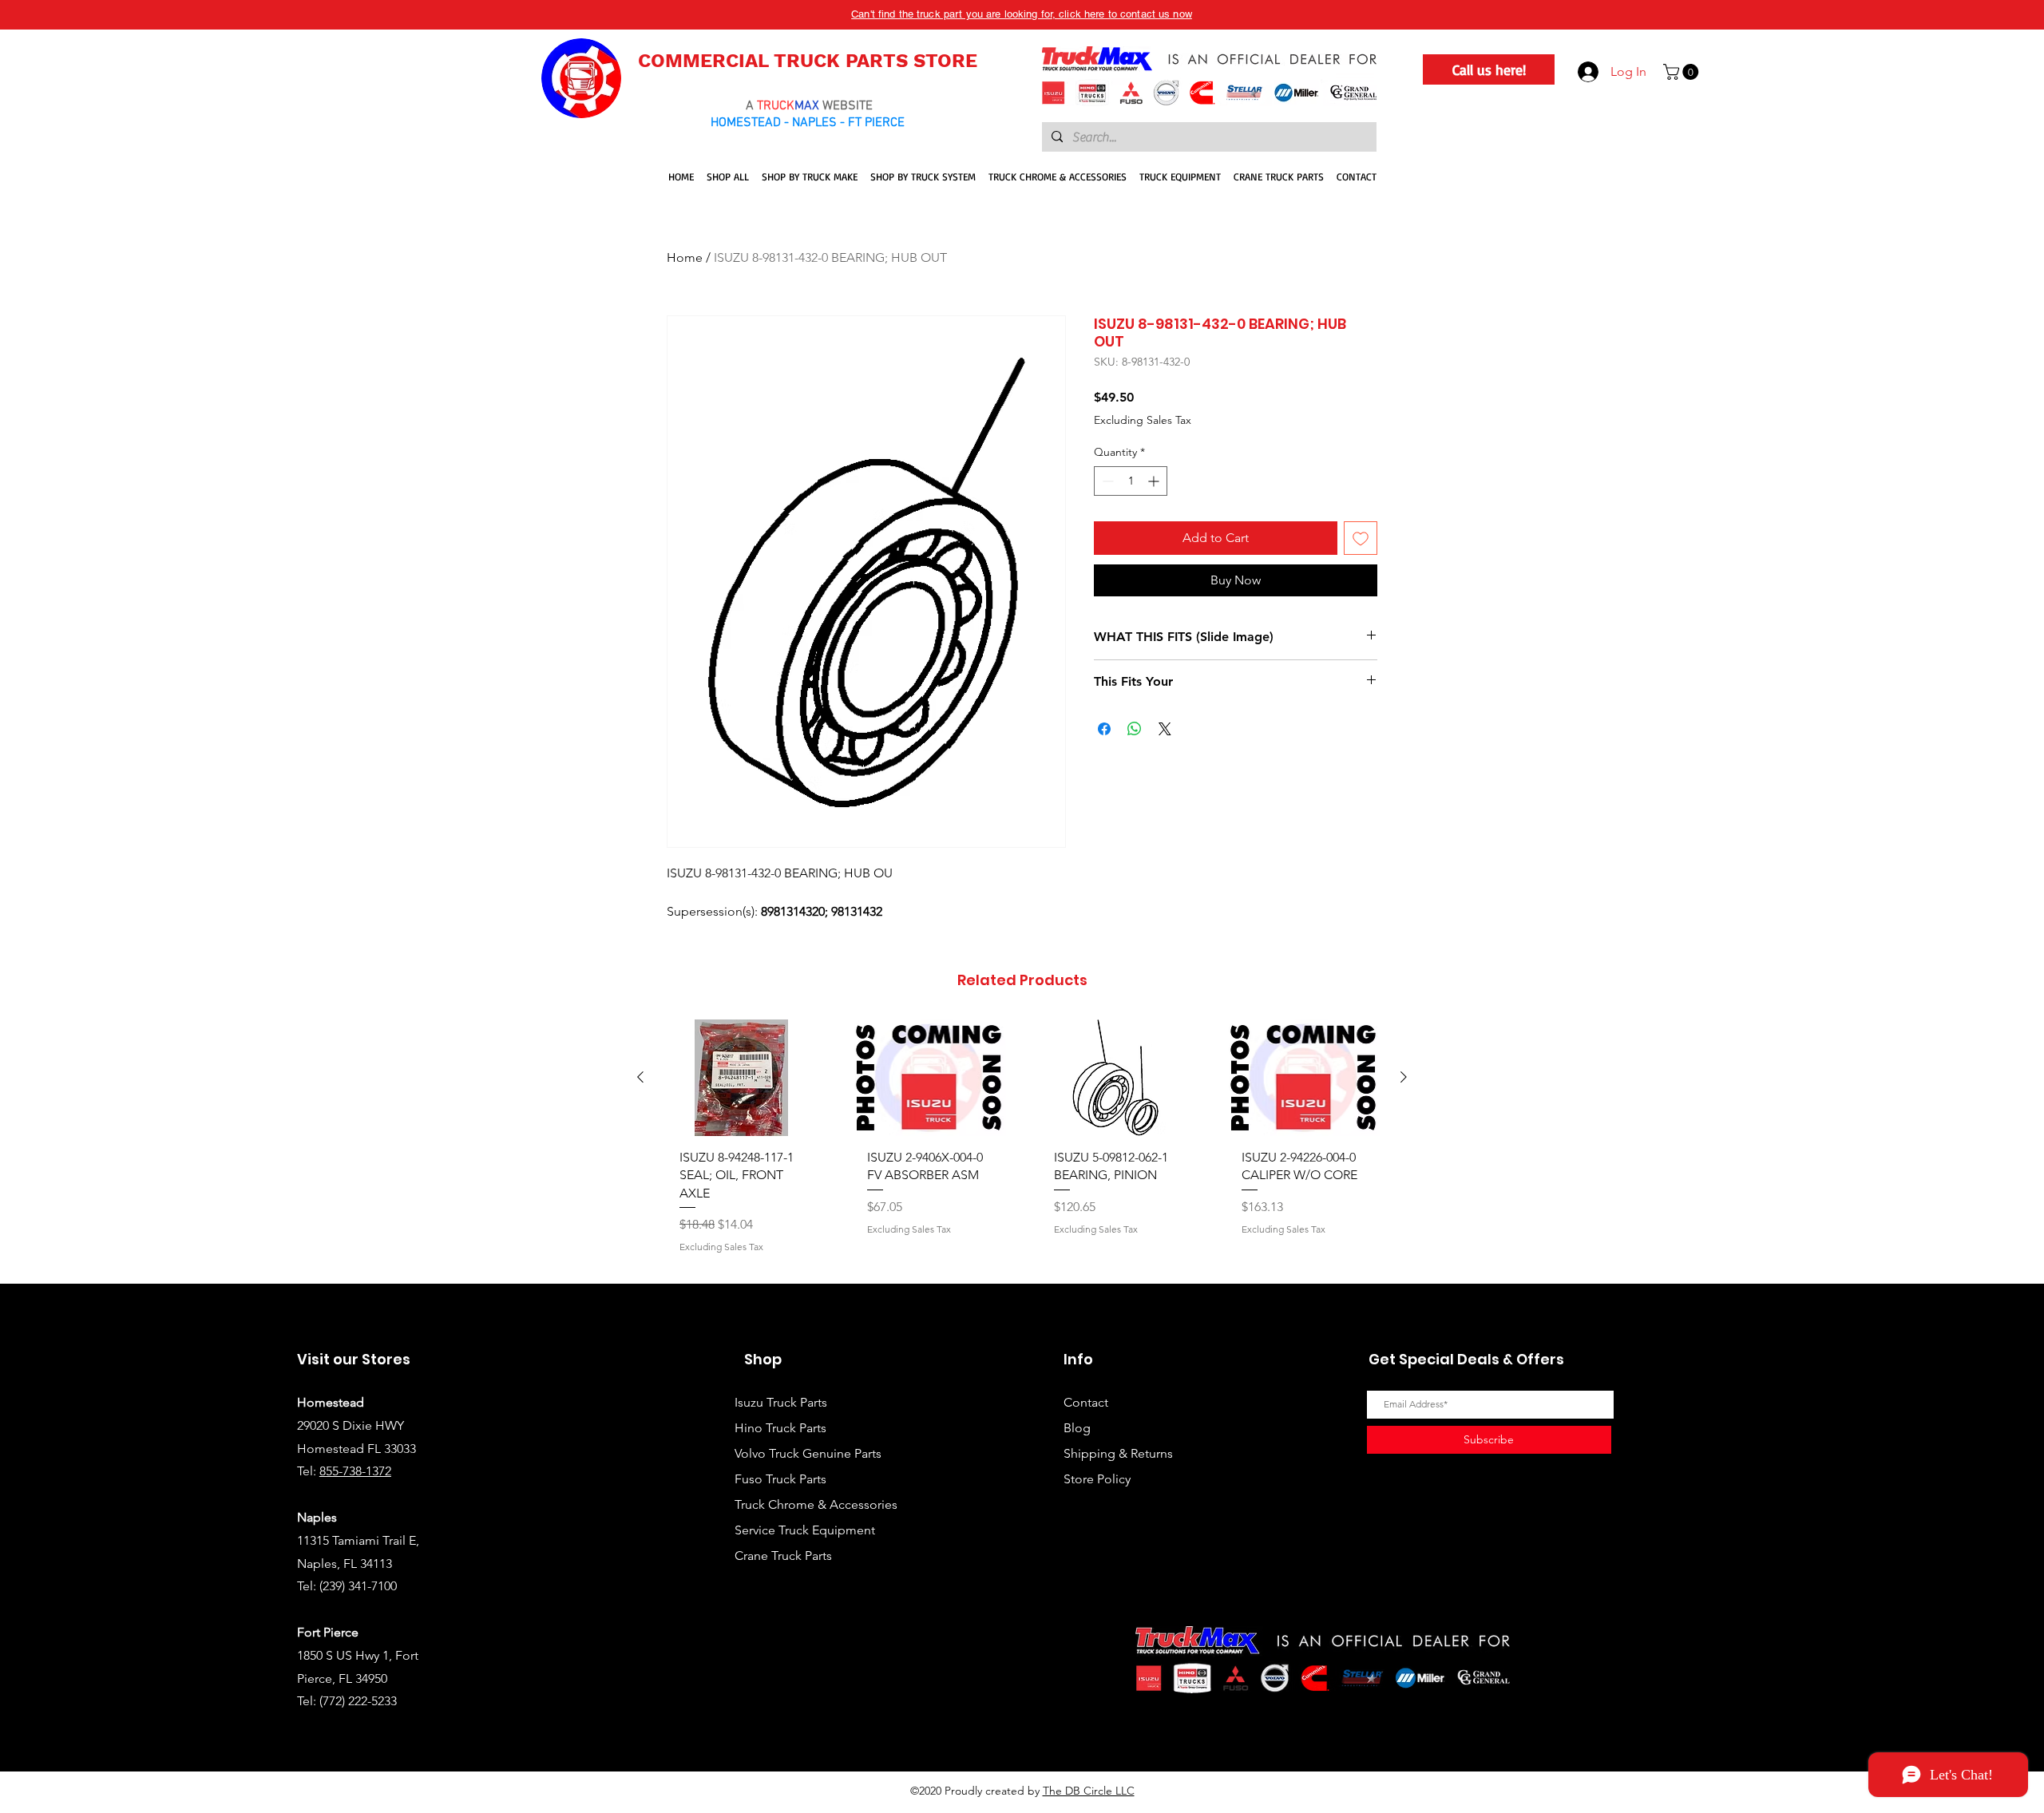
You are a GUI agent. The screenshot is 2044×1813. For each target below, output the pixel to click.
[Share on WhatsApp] (1135, 729)
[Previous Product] (640, 1077)
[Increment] (1155, 481)
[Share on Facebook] (1104, 729)
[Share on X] (1165, 729)
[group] (1022, 1145)
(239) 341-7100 (358, 1586)
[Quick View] (741, 1078)
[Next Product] (1404, 1077)
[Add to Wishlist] (1361, 538)
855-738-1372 (355, 1471)
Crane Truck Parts (783, 1556)
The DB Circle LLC (1089, 1791)
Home (685, 257)
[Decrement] (1106, 481)
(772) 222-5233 (358, 1701)
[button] (1683, 72)
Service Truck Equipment (805, 1530)
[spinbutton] (1131, 481)
